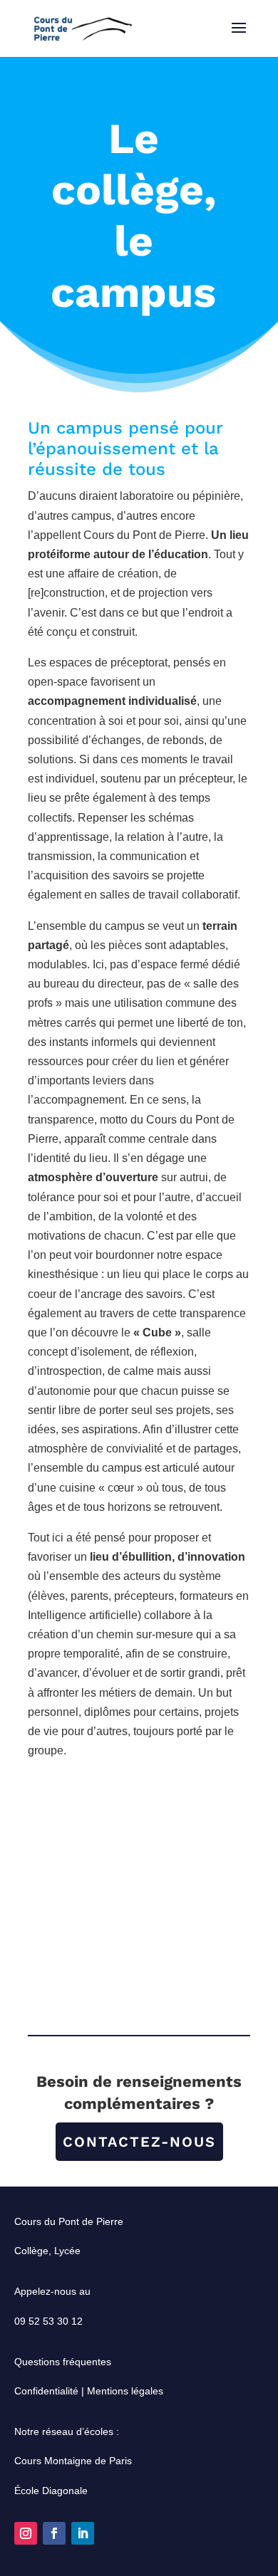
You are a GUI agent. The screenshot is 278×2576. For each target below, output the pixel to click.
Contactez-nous (139, 2142)
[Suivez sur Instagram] (26, 2533)
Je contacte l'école (139, 1818)
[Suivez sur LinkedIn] (83, 2533)
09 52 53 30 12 (48, 2321)
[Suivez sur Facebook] (54, 2533)
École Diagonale (51, 2491)
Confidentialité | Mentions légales (89, 2391)
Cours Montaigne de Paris (73, 2461)
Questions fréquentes (63, 2362)
